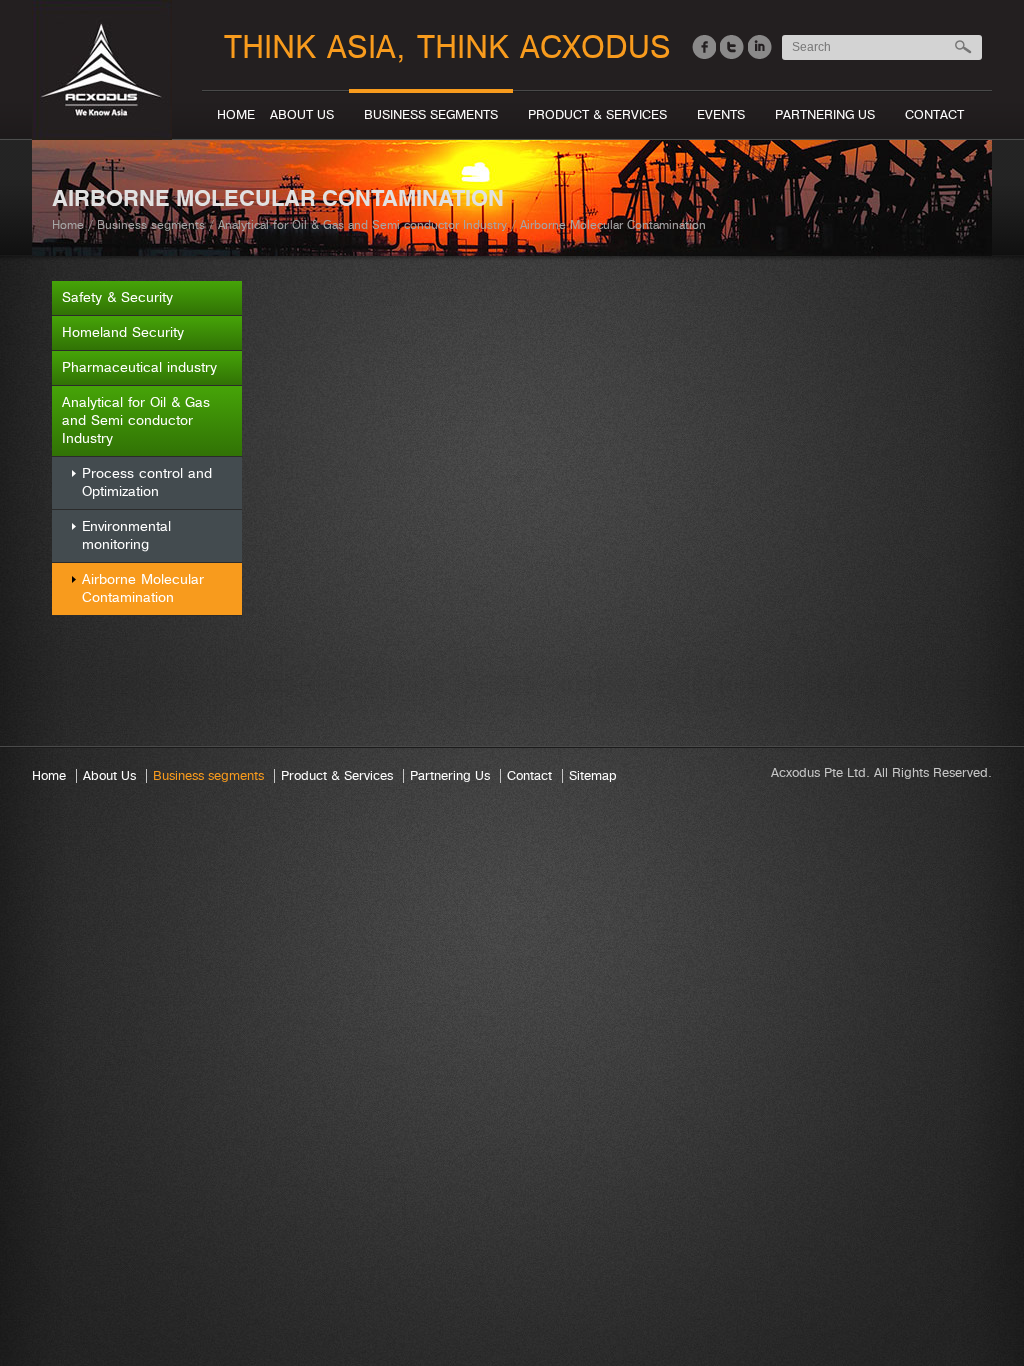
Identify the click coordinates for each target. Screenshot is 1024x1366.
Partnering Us (825, 115)
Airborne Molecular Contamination (143, 588)
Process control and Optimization (147, 482)
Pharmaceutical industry (139, 367)
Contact (934, 115)
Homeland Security (123, 332)
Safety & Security (117, 297)
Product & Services (597, 115)
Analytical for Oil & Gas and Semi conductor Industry (362, 225)
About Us (302, 115)
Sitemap (593, 776)
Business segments (431, 115)
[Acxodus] (110, 49)
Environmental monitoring (126, 535)
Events (721, 115)
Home (236, 115)
